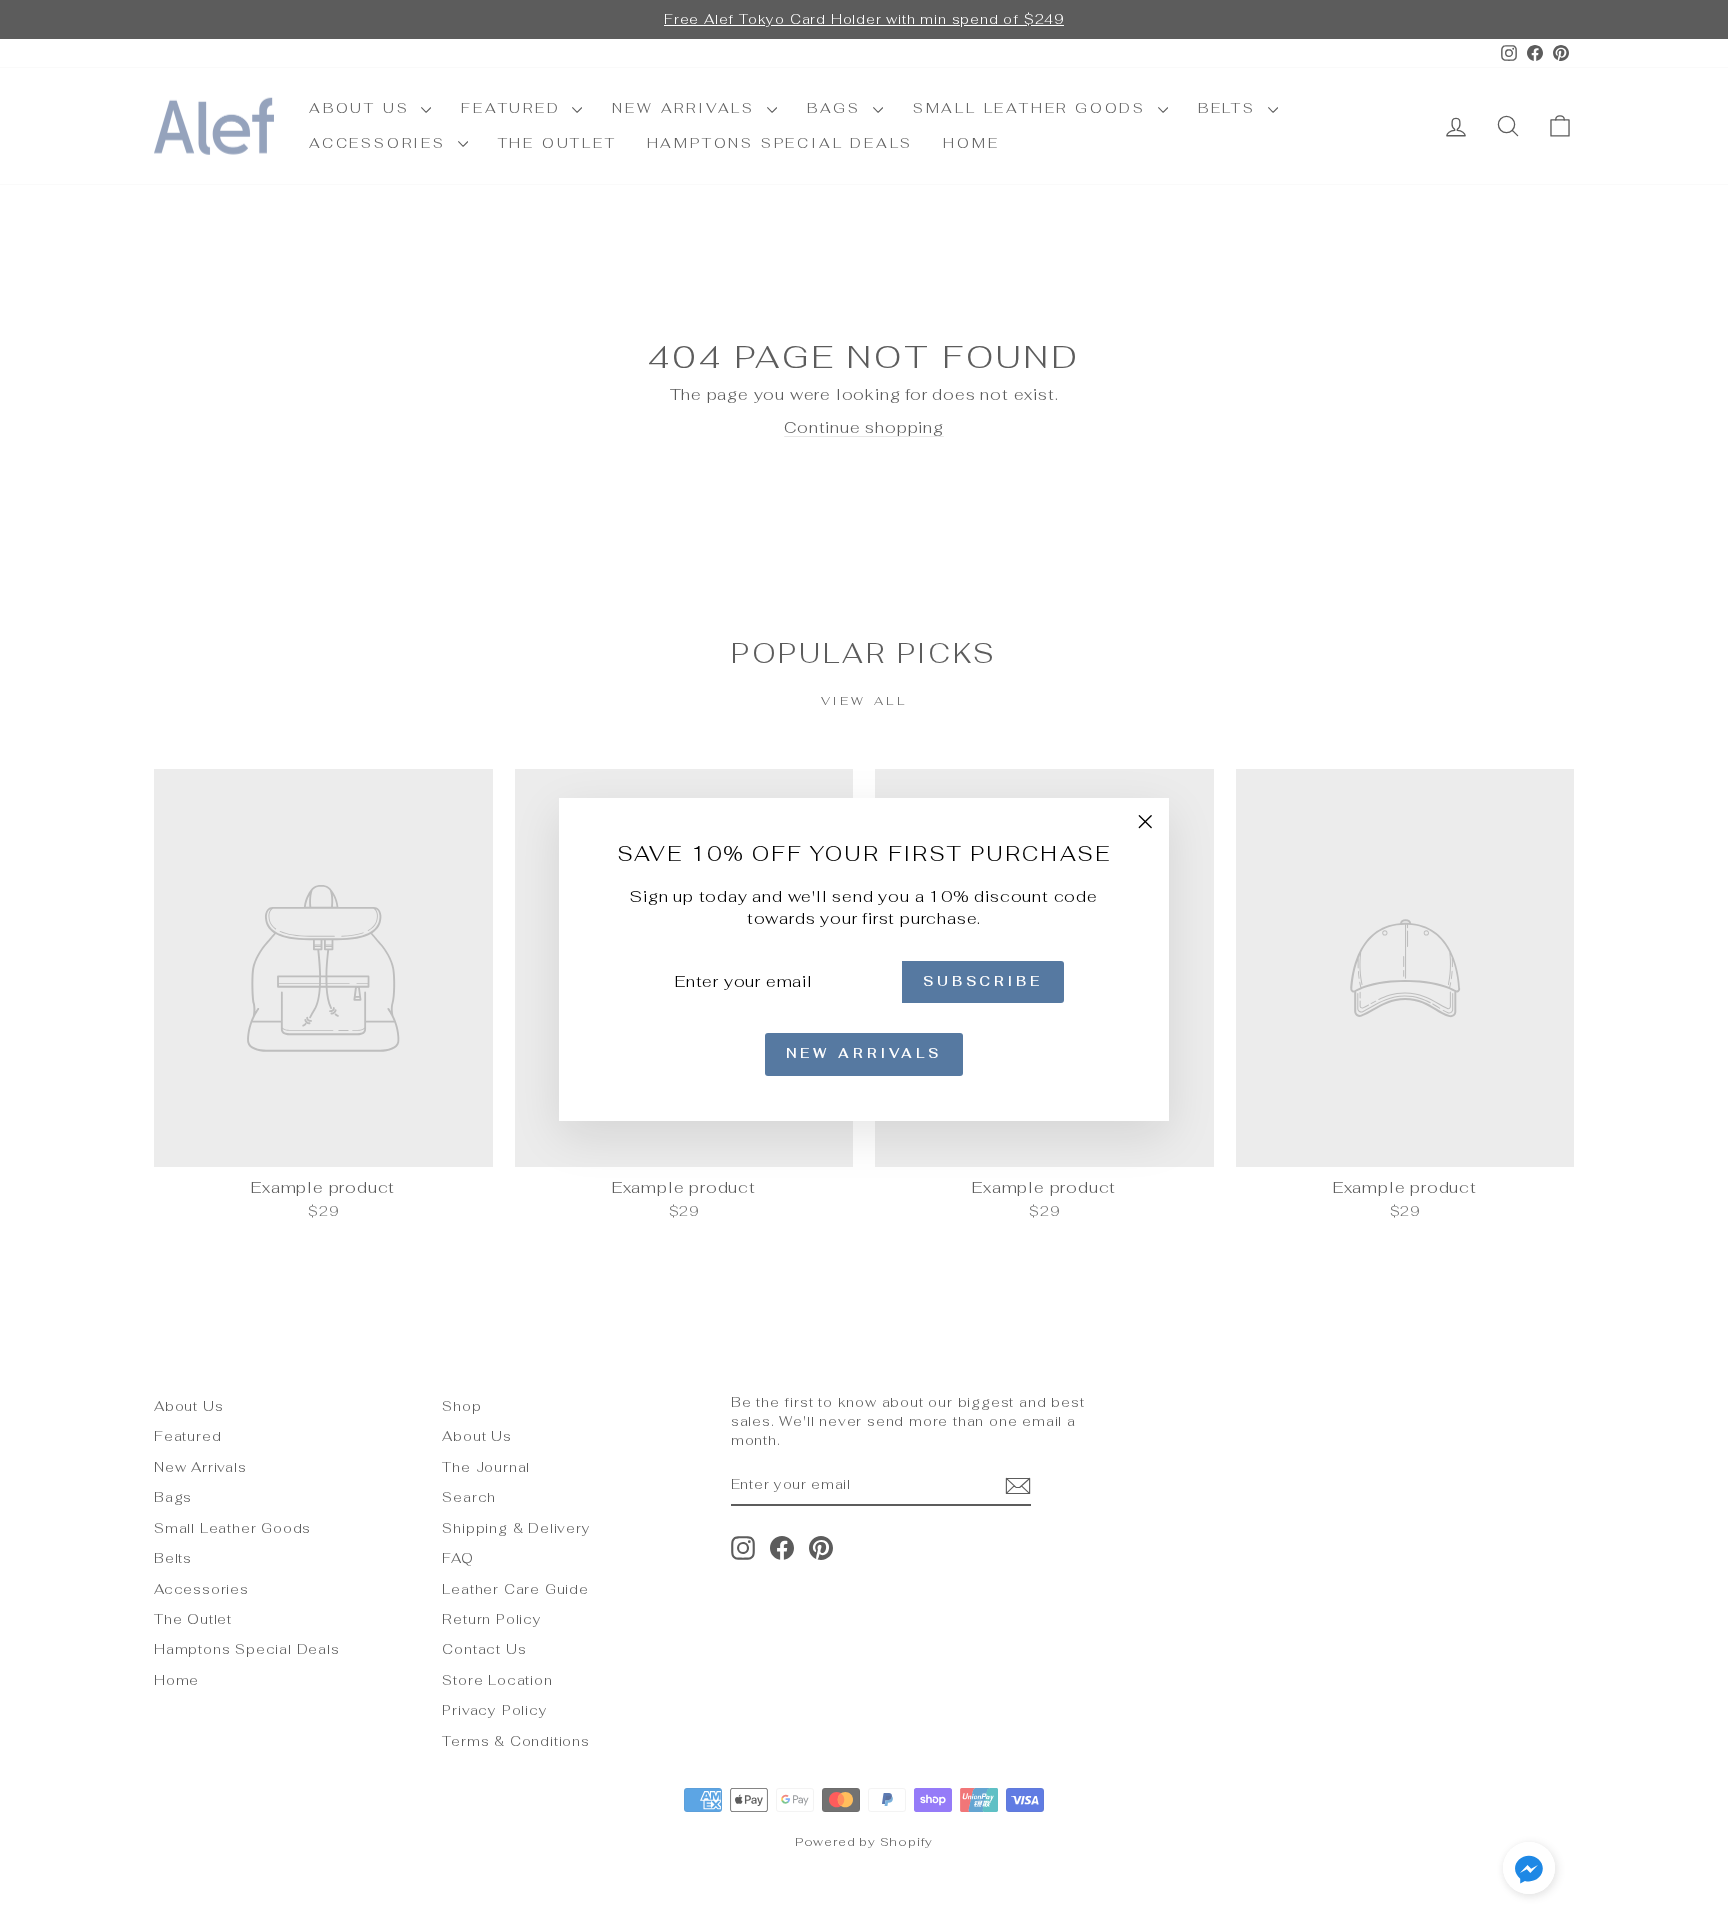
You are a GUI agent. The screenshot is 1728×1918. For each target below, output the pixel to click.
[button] (1529, 1870)
